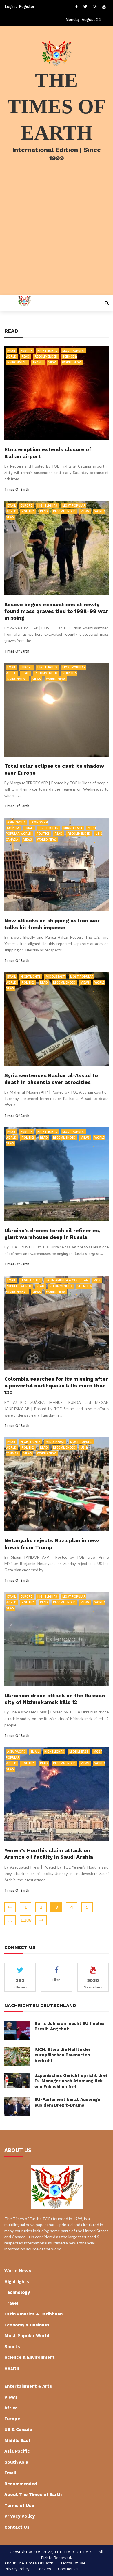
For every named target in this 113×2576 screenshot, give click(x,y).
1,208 (26, 1920)
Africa (11, 2408)
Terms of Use (19, 2506)
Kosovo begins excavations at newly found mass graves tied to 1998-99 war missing (56, 611)
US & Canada (18, 2430)
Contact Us (17, 2527)
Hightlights (47, 351)
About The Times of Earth (33, 2495)
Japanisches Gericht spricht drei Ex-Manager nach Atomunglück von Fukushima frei (71, 2081)
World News (72, 362)
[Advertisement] (57, 236)
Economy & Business (27, 2325)
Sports (12, 2347)
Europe (27, 351)
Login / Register (20, 6)
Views (53, 362)
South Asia (16, 2462)
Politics (28, 511)
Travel (38, 362)
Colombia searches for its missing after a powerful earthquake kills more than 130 (56, 1386)
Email (11, 351)
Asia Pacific (16, 822)
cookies (44, 2569)
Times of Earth (17, 489)
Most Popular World (27, 2336)
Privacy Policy (20, 2516)
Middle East (73, 828)
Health (12, 2368)
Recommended (46, 356)
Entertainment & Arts (28, 2386)
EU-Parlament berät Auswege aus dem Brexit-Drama (67, 2102)
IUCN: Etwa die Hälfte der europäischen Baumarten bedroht (63, 2055)
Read (26, 356)
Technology (17, 2292)
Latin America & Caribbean (67, 1280)
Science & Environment (30, 2357)
